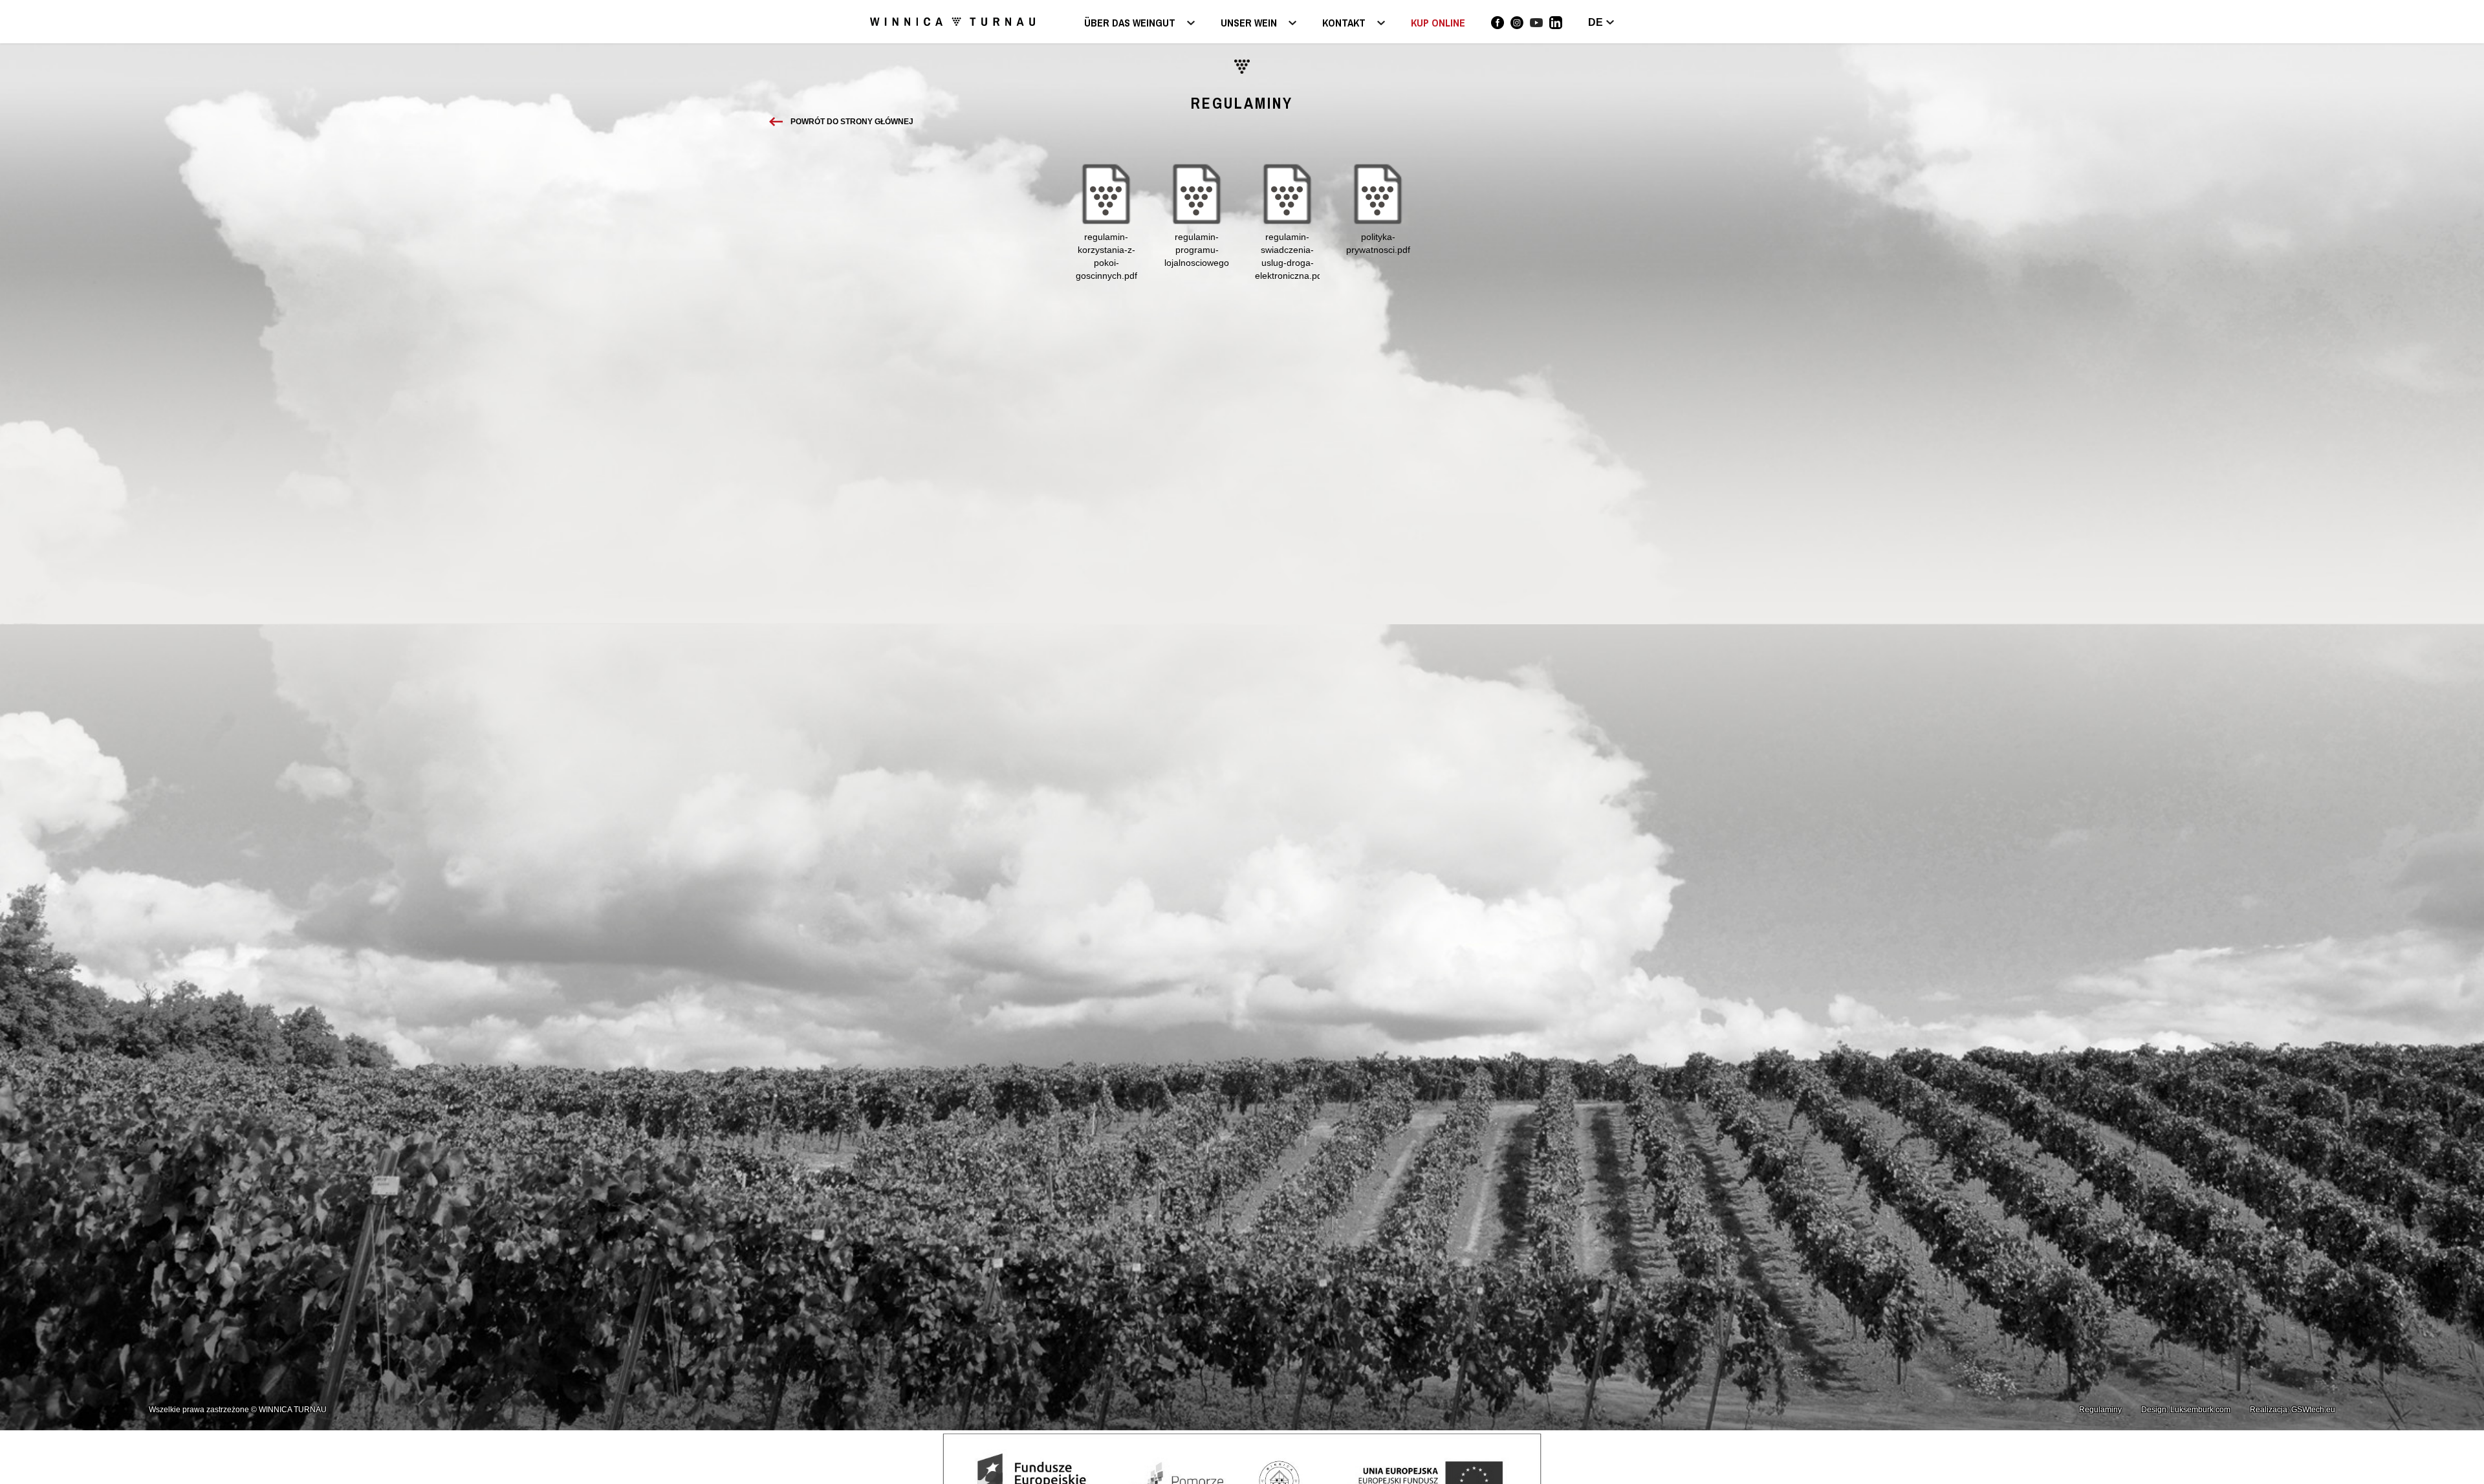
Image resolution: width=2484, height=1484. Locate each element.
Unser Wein (1249, 24)
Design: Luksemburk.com (2186, 1410)
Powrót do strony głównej (852, 122)
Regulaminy (2100, 1410)
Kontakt (1344, 24)
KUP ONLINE (1438, 23)
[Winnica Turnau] (1498, 23)
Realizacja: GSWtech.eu (2293, 1410)
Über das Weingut (1130, 24)
